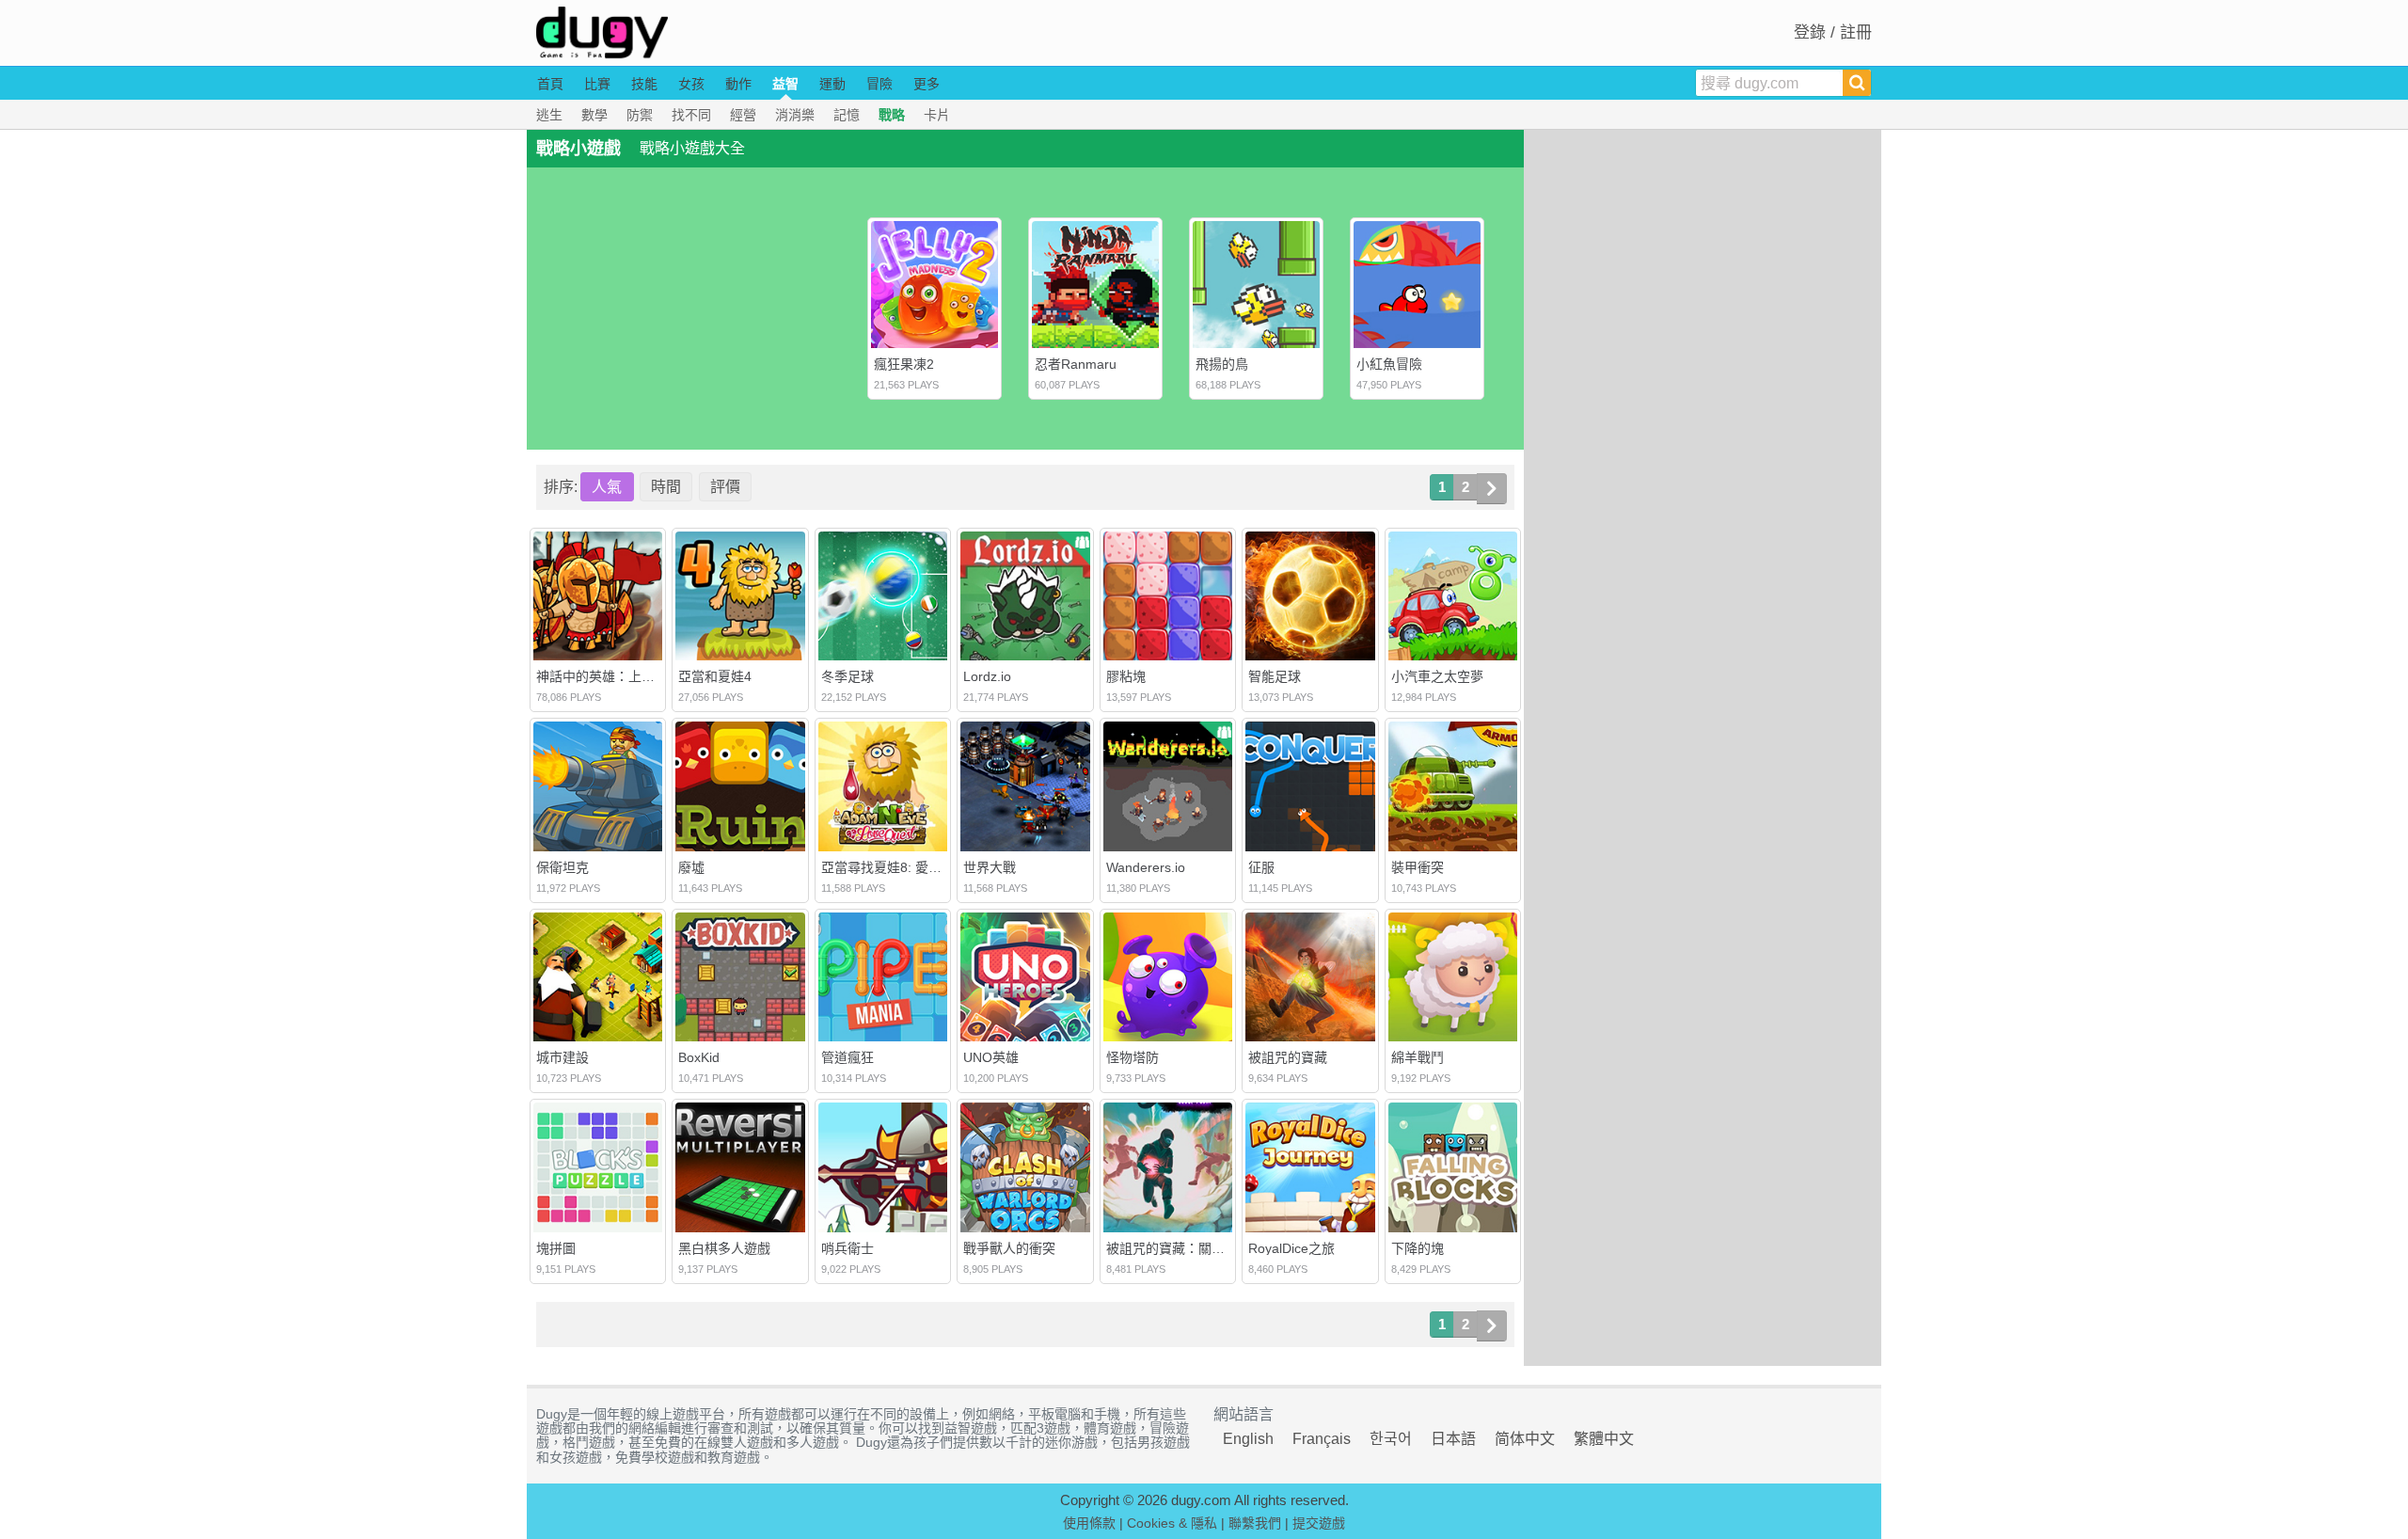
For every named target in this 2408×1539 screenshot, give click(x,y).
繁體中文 (1604, 1439)
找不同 (691, 115)
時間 (666, 487)
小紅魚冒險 (1389, 364)
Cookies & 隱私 (1172, 1523)
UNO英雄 (991, 1057)
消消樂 (795, 115)
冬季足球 (848, 676)
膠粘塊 (1126, 676)
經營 (743, 115)
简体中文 (1525, 1439)
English (1248, 1439)
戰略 (892, 115)
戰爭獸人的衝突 (1009, 1248)
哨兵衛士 (848, 1248)
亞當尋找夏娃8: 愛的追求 (895, 867)
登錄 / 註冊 (1833, 32)
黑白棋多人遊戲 (724, 1248)
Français (1322, 1439)
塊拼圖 (556, 1248)
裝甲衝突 (1418, 867)
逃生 (549, 115)
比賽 (597, 84)
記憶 (847, 115)
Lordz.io (987, 676)
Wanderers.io (1146, 867)
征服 (1261, 867)
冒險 (879, 84)
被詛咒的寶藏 (1288, 1057)
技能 (644, 84)
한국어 (1391, 1439)
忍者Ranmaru (1076, 364)
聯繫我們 (1255, 1523)
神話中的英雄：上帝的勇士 (615, 676)
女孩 (691, 84)
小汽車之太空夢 (1437, 676)
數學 (594, 115)
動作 (738, 84)
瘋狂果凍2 (904, 364)
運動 (832, 84)
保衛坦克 (562, 867)
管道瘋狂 (848, 1057)
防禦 (640, 115)
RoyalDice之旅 (1291, 1248)
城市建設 (562, 1057)
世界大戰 (990, 867)
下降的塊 (1418, 1248)
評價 (725, 487)
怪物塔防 (1133, 1057)
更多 (927, 84)
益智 (785, 84)
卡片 (937, 115)
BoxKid (699, 1057)
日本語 (1453, 1439)
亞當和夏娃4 (715, 676)
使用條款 (1089, 1523)
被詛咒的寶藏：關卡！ (1172, 1248)
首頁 (550, 84)
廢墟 (691, 867)
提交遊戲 (1319, 1523)
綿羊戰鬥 (1418, 1057)
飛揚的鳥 (1222, 364)
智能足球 (1275, 676)
